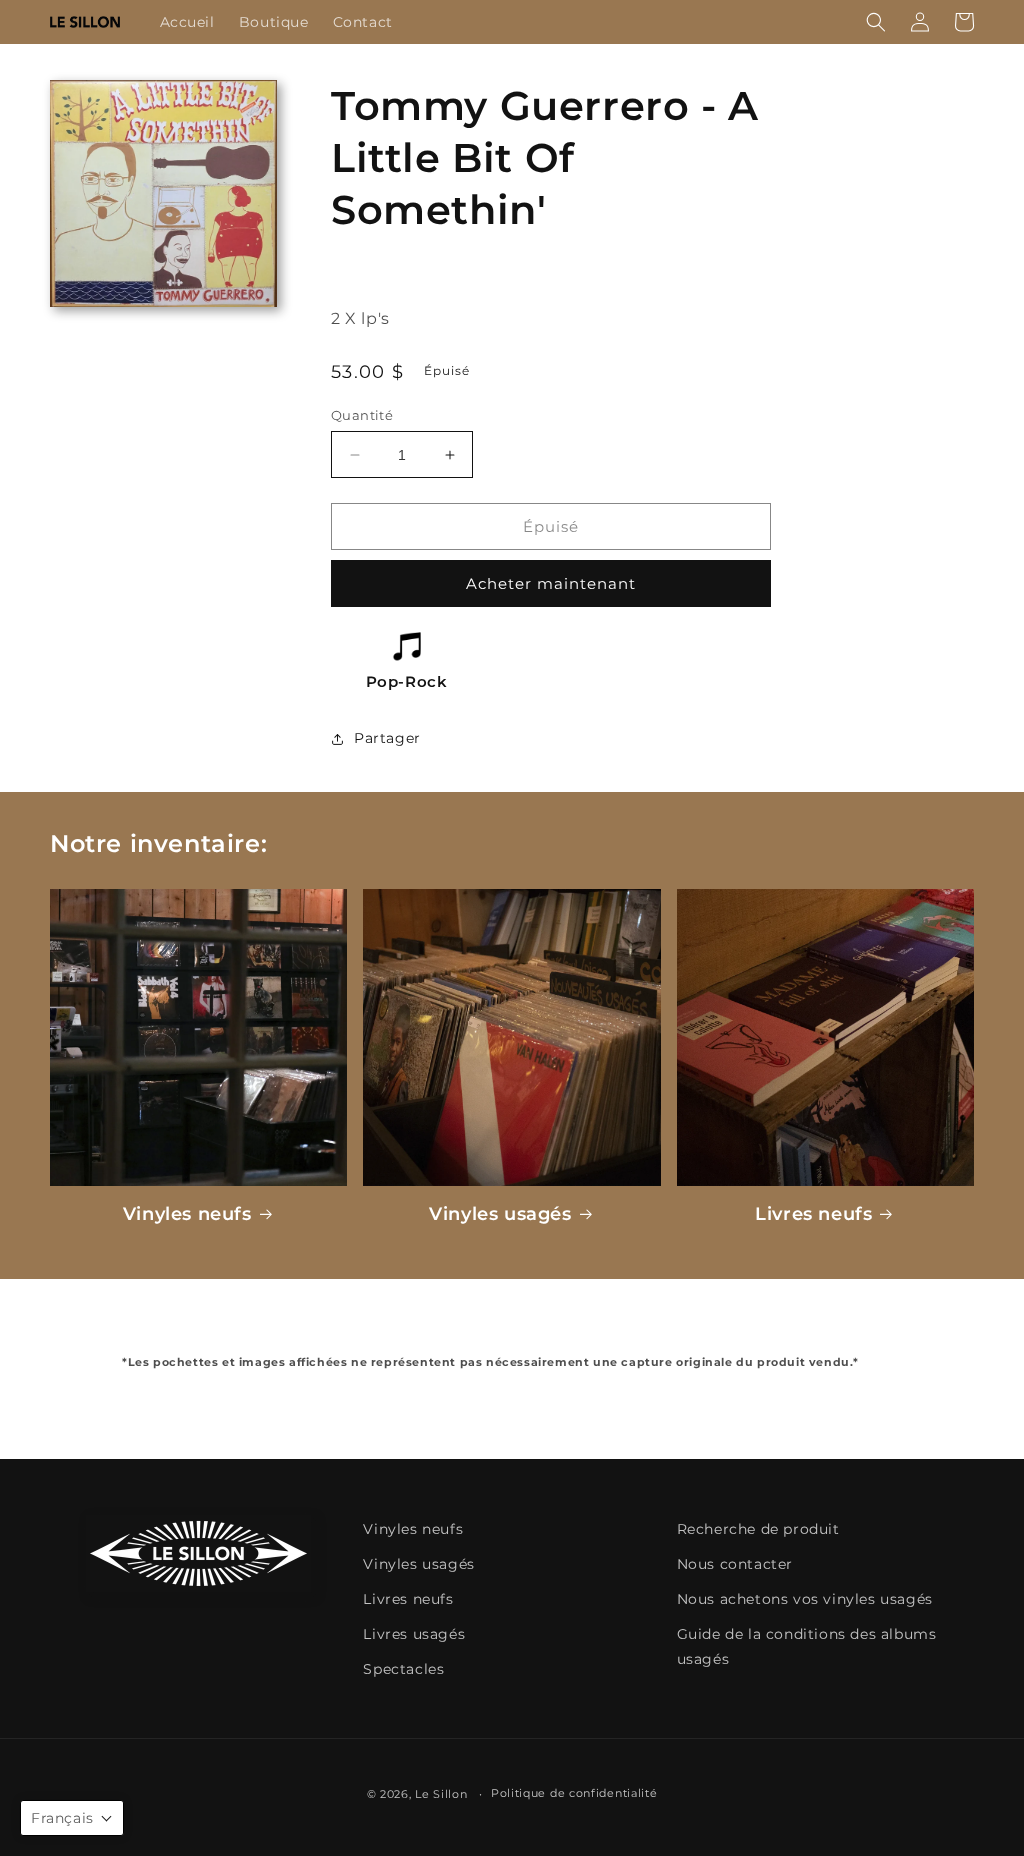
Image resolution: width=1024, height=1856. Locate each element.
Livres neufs (813, 1214)
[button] (876, 22)
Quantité (362, 415)
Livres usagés (414, 1634)
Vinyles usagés (500, 1214)
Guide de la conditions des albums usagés (807, 1646)
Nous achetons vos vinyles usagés (805, 1599)
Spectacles (403, 1669)
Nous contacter (735, 1564)
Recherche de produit (758, 1529)
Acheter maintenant (551, 583)
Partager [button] (387, 738)
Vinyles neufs (187, 1214)
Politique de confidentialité (574, 1793)
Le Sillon (441, 1794)
